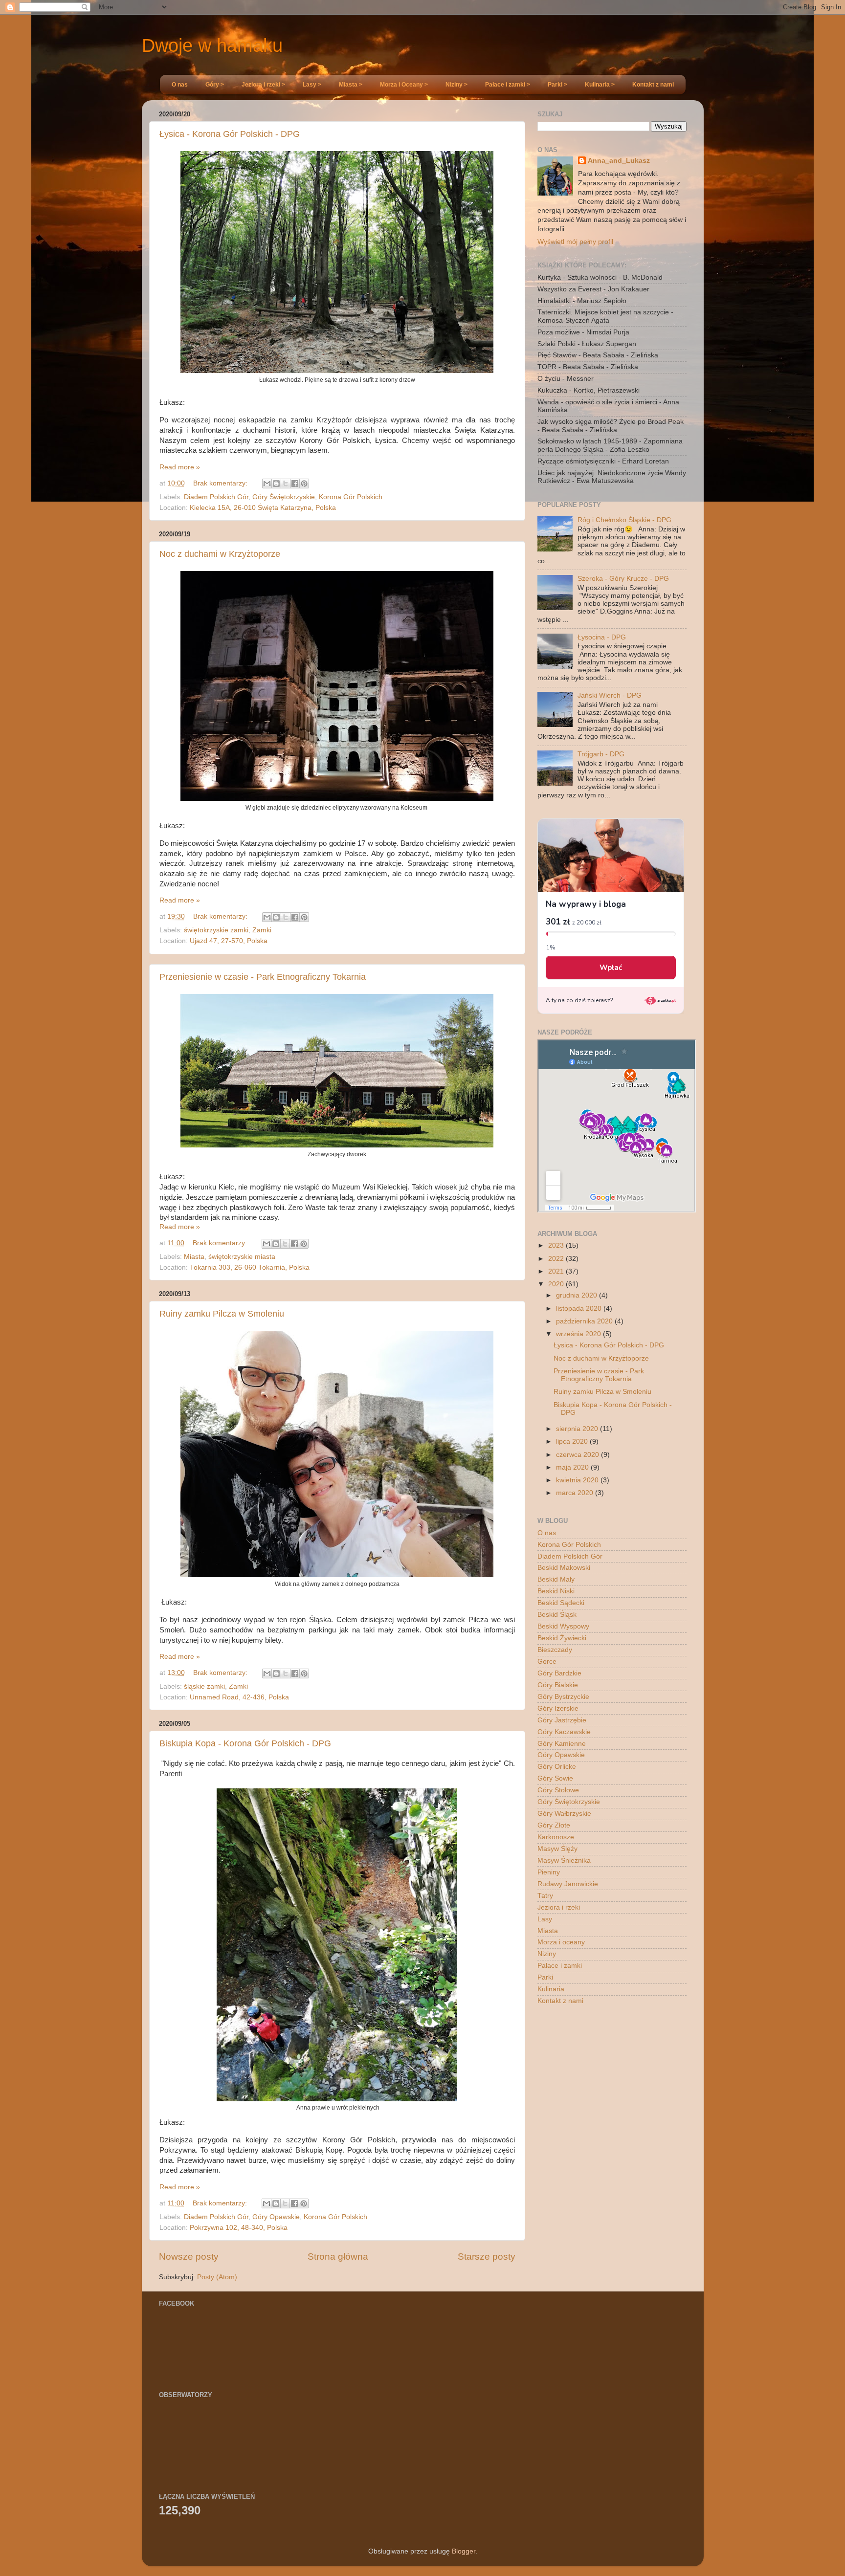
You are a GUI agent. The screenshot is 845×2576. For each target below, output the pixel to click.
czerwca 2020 (578, 1455)
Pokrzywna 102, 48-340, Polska (239, 2228)
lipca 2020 (573, 1442)
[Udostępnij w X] (286, 484)
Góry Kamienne (562, 1744)
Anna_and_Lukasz (619, 161)
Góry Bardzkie (559, 1673)
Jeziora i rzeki (559, 1907)
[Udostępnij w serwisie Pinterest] (304, 484)
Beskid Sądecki (561, 1603)
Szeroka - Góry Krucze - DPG (623, 579)
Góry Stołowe (558, 1790)
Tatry (545, 1896)
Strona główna (338, 2257)
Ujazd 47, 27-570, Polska (229, 941)
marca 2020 (576, 1493)
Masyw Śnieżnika (564, 1860)
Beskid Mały (556, 1579)
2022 (557, 1259)
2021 (557, 1271)
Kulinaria (551, 1989)
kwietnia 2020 (578, 1480)
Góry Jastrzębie (562, 1720)
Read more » (180, 467)
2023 (557, 1245)
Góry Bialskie (558, 1685)
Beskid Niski (556, 1591)
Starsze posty (487, 2257)
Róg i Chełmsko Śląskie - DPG (624, 520)
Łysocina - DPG (602, 637)
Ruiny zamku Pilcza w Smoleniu (222, 1314)
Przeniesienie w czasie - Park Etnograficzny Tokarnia (263, 977)
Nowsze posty (189, 2257)
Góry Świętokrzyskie (284, 497)
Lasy (545, 1919)
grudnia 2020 (578, 1295)
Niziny (547, 1954)
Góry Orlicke (557, 1767)
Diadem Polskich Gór (216, 497)
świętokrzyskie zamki (216, 930)
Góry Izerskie (558, 1708)
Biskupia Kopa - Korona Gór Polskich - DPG (245, 1743)
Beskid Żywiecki (562, 1638)
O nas (547, 1533)
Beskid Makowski (564, 1568)
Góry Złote (554, 1825)
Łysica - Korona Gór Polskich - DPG (230, 134)
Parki (545, 1977)
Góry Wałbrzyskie (564, 1814)
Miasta (194, 1257)
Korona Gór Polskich (351, 497)
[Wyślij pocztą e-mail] (267, 484)
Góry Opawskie (276, 2217)
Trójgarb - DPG (601, 754)
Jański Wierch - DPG (610, 695)
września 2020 (579, 1334)
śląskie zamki (204, 1686)
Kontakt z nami (560, 2001)
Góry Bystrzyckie (563, 1697)
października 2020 (585, 1321)
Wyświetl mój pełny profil (575, 242)
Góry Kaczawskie (564, 1732)
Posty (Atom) (217, 2277)
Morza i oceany (561, 1942)
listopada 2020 (580, 1309)
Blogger (464, 2551)
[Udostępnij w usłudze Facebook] (295, 484)
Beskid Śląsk (557, 1615)
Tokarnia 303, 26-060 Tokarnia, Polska (250, 1267)
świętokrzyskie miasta (242, 1257)
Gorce (547, 1662)
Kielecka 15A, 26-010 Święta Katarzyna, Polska (263, 508)
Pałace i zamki (560, 1966)
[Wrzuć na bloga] (276, 484)
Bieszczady (555, 1650)
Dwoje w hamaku (212, 45)
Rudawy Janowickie (568, 1884)
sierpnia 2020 (578, 1429)
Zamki (262, 930)
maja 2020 (573, 1467)
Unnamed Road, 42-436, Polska (239, 1697)
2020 (557, 1284)
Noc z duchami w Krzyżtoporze (220, 554)
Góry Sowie (555, 1778)
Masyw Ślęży (557, 1849)
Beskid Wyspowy (563, 1626)
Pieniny (549, 1872)
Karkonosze (556, 1837)
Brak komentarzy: (221, 483)
